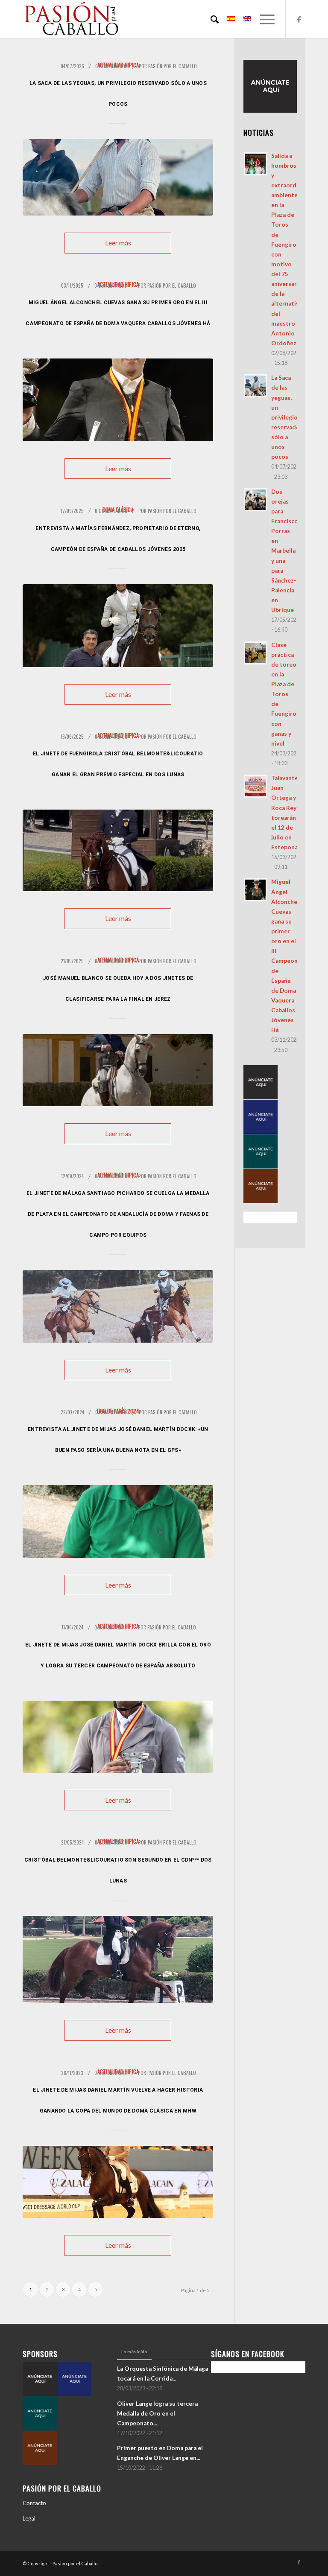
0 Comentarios (111, 66)
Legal (29, 2518)
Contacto (34, 2503)
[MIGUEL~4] (118, 400)
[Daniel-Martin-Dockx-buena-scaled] (118, 1521)
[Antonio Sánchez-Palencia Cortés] (118, 177)
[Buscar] (210, 19)
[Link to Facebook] (299, 19)
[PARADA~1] (118, 1070)
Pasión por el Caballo (173, 66)
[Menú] (263, 19)
